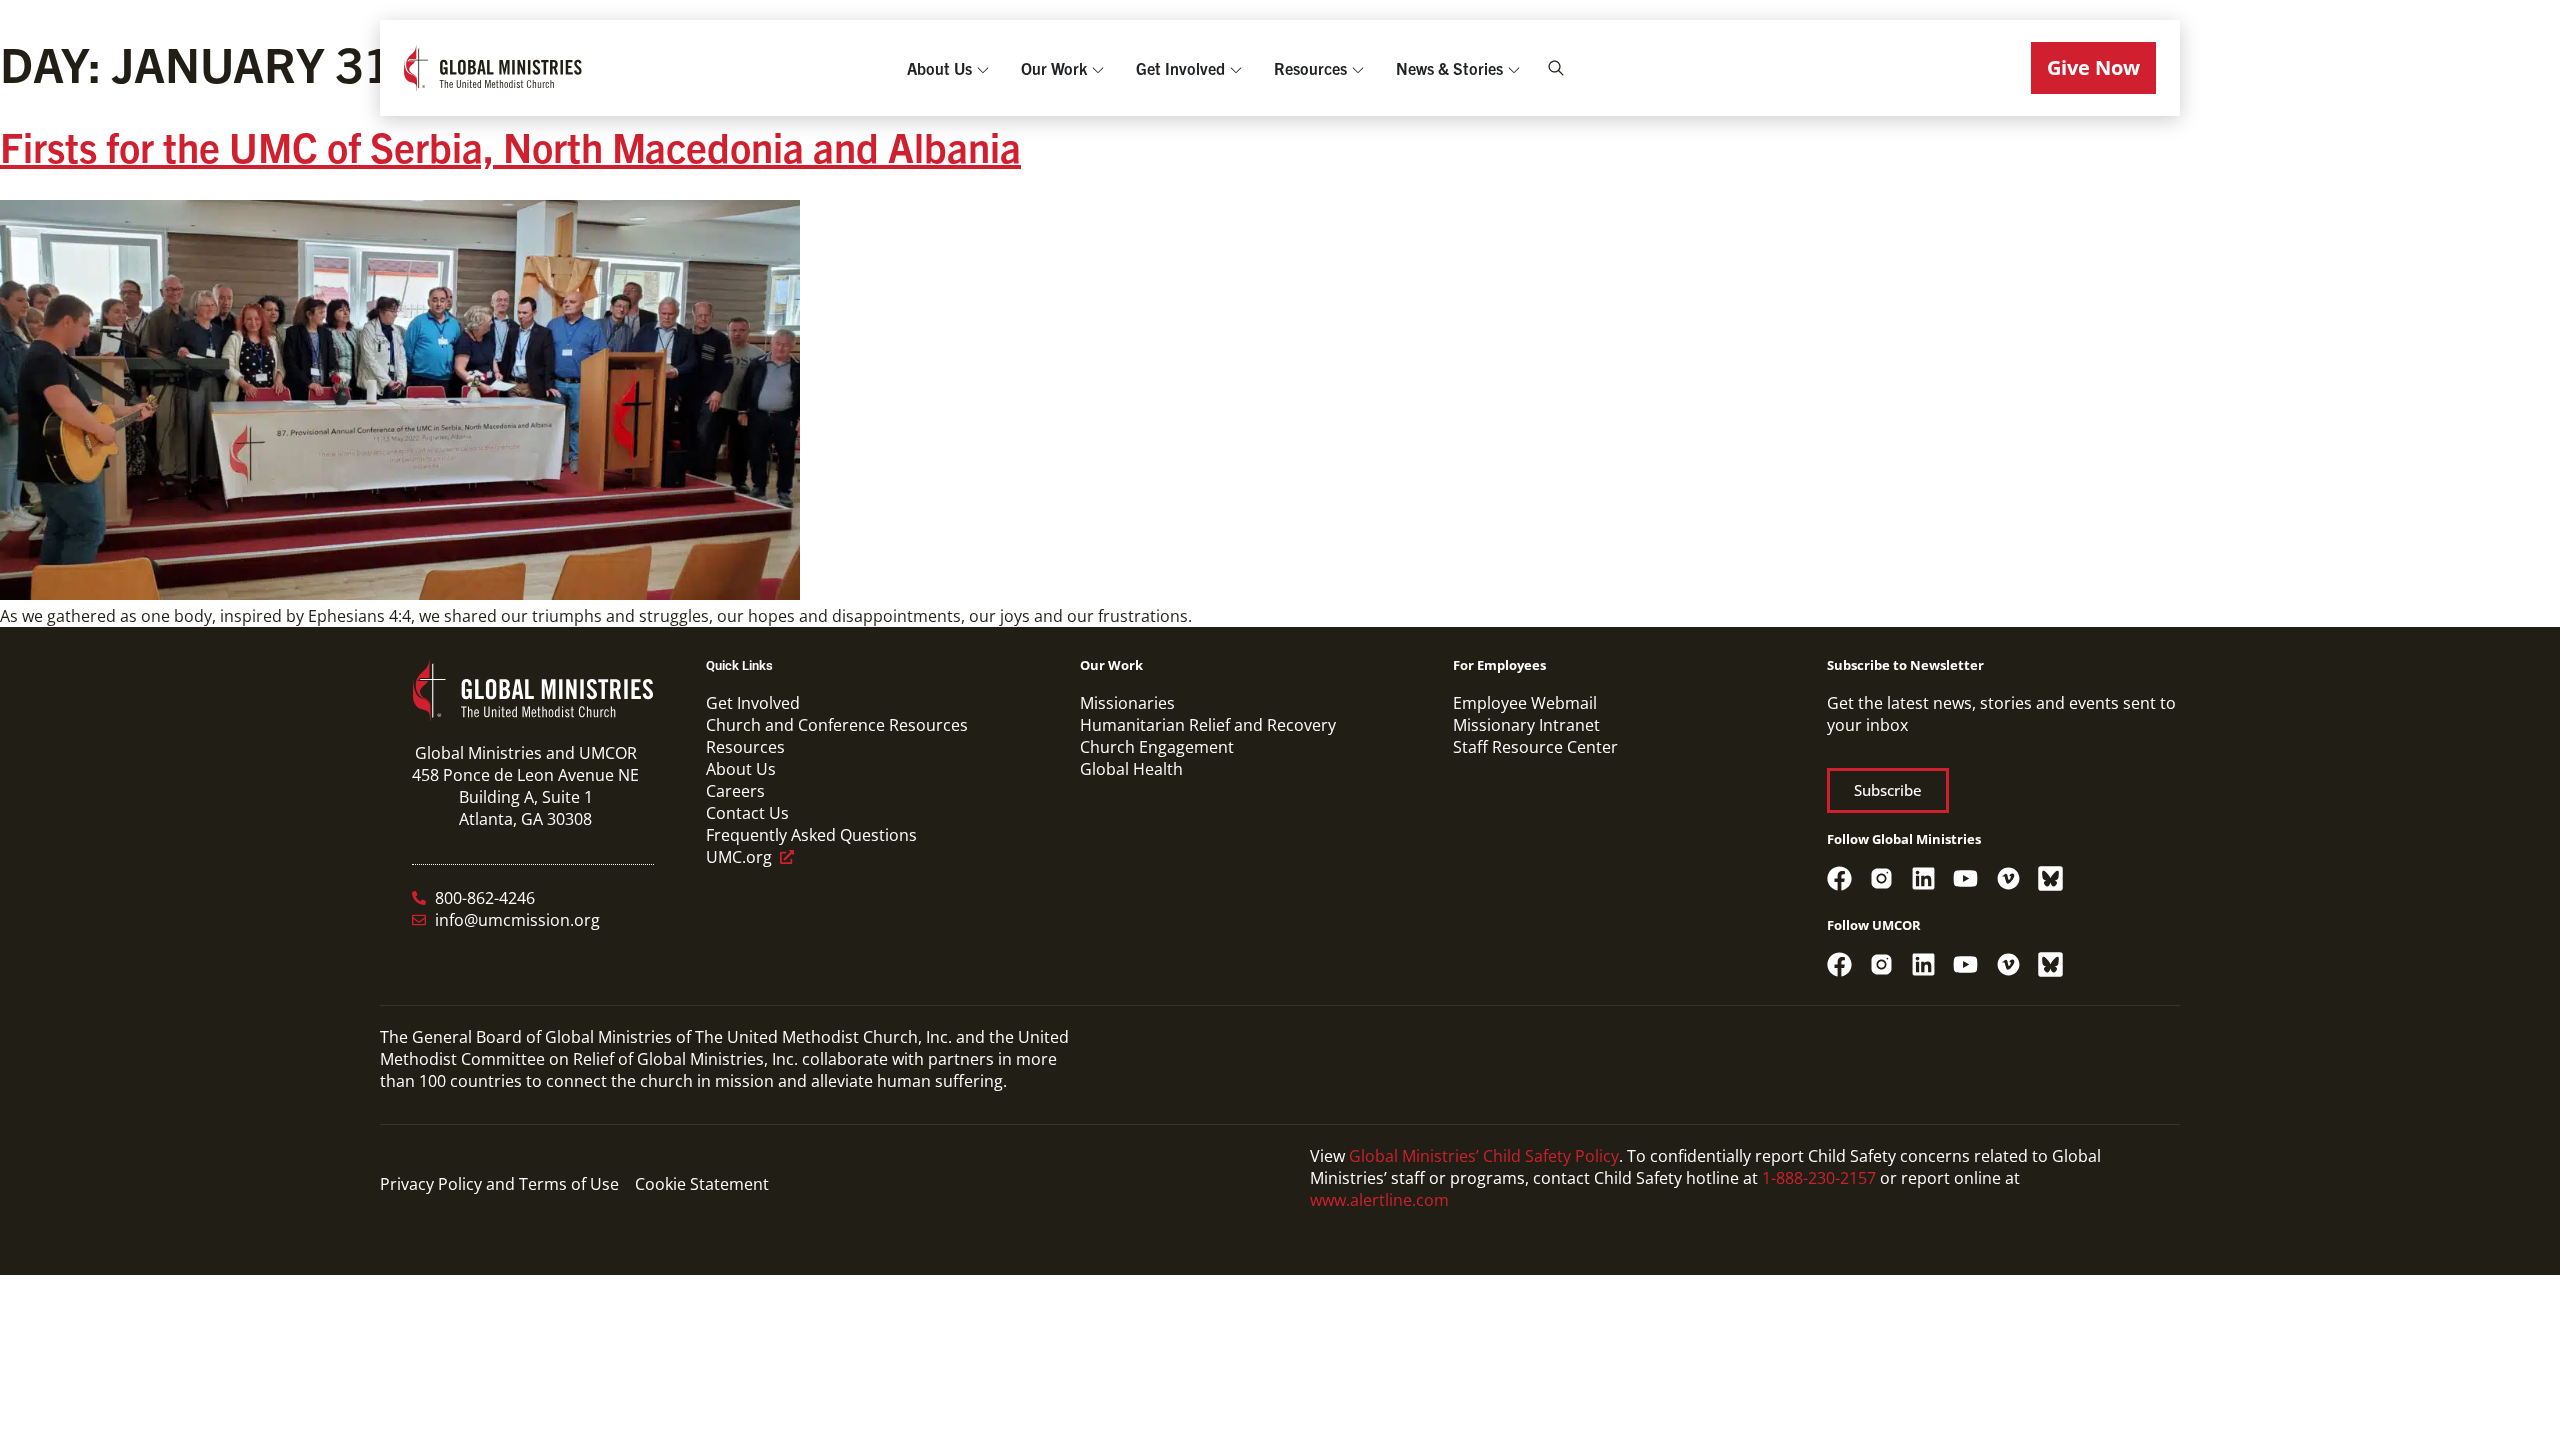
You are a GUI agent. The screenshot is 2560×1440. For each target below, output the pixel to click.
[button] (2093, 68)
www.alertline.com (1379, 1200)
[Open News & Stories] (1514, 68)
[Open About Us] (983, 68)
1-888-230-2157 (1819, 1178)
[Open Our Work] (1098, 68)
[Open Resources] (1358, 68)
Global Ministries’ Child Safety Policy (1484, 1156)
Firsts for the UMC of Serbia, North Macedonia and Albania (510, 146)
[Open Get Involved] (1236, 68)
